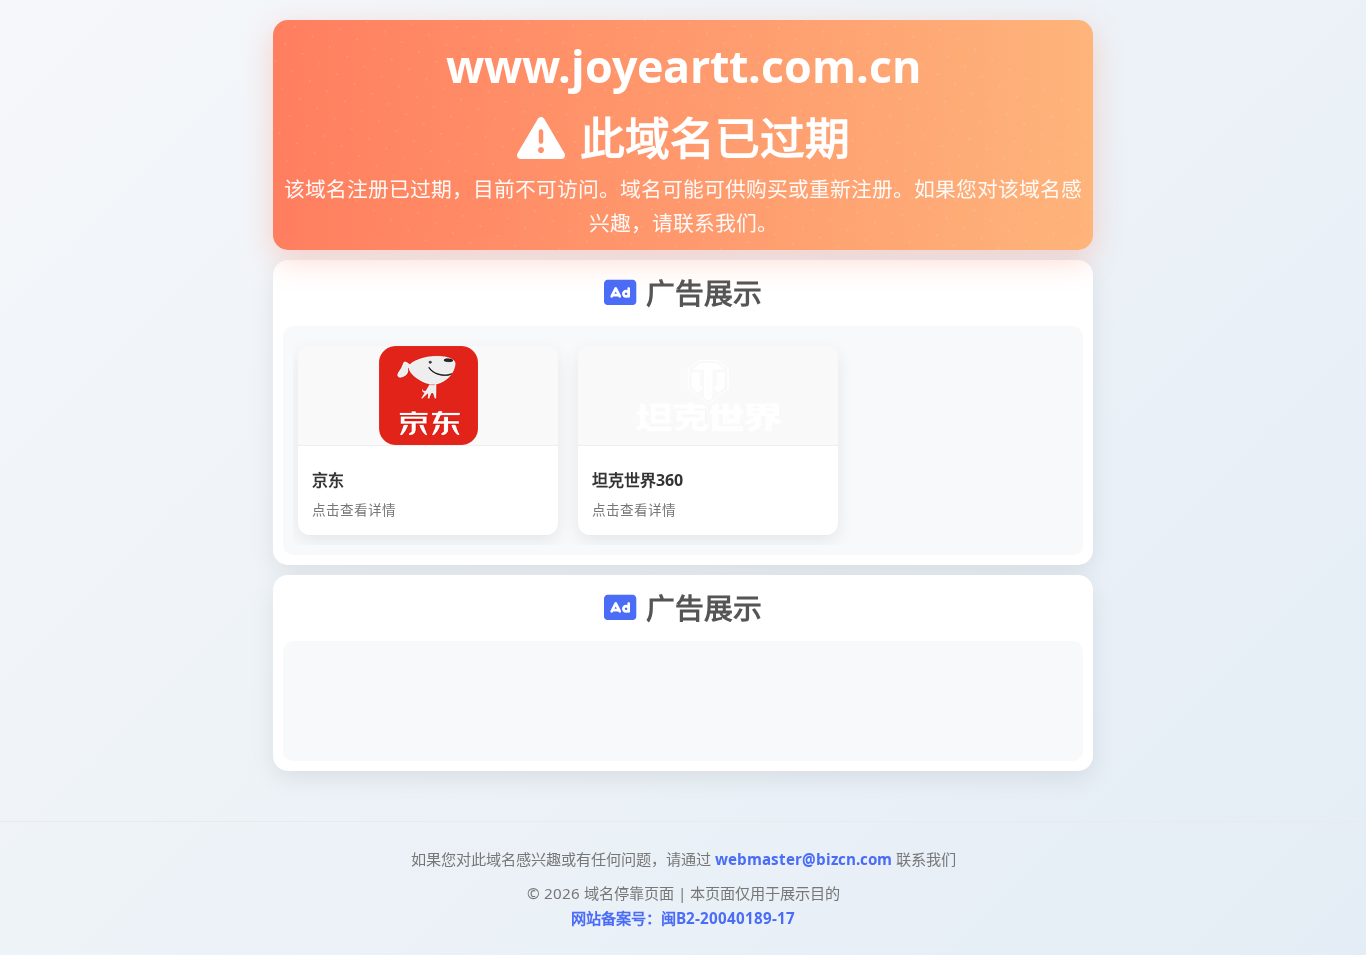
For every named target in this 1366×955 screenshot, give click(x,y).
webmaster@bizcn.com (803, 859)
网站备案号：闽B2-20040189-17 (683, 918)
